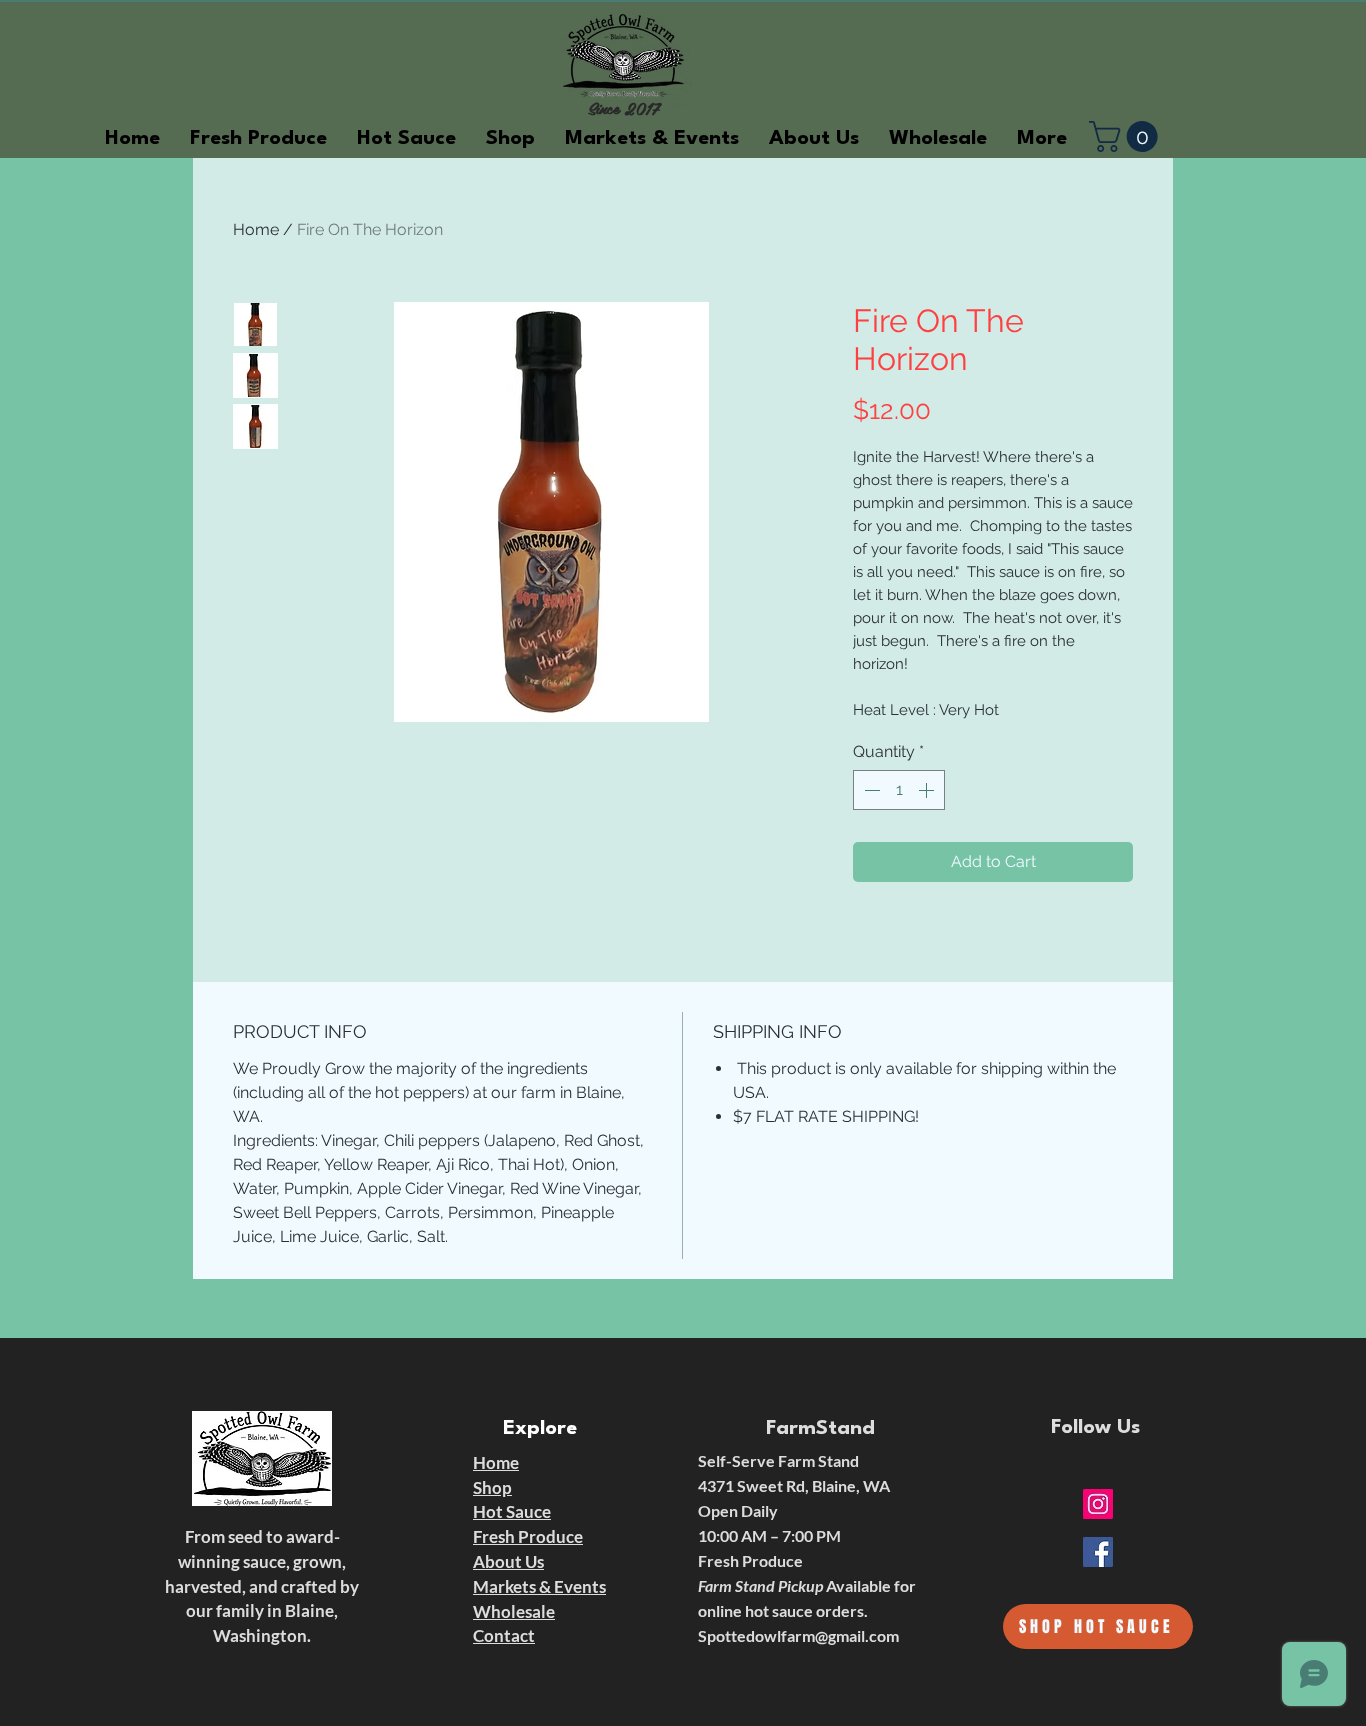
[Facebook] (1098, 1552)
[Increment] (928, 790)
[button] (1127, 136)
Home (256, 229)
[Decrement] (870, 790)
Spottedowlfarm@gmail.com (798, 1635)
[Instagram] (1098, 1504)
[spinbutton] (899, 790)
